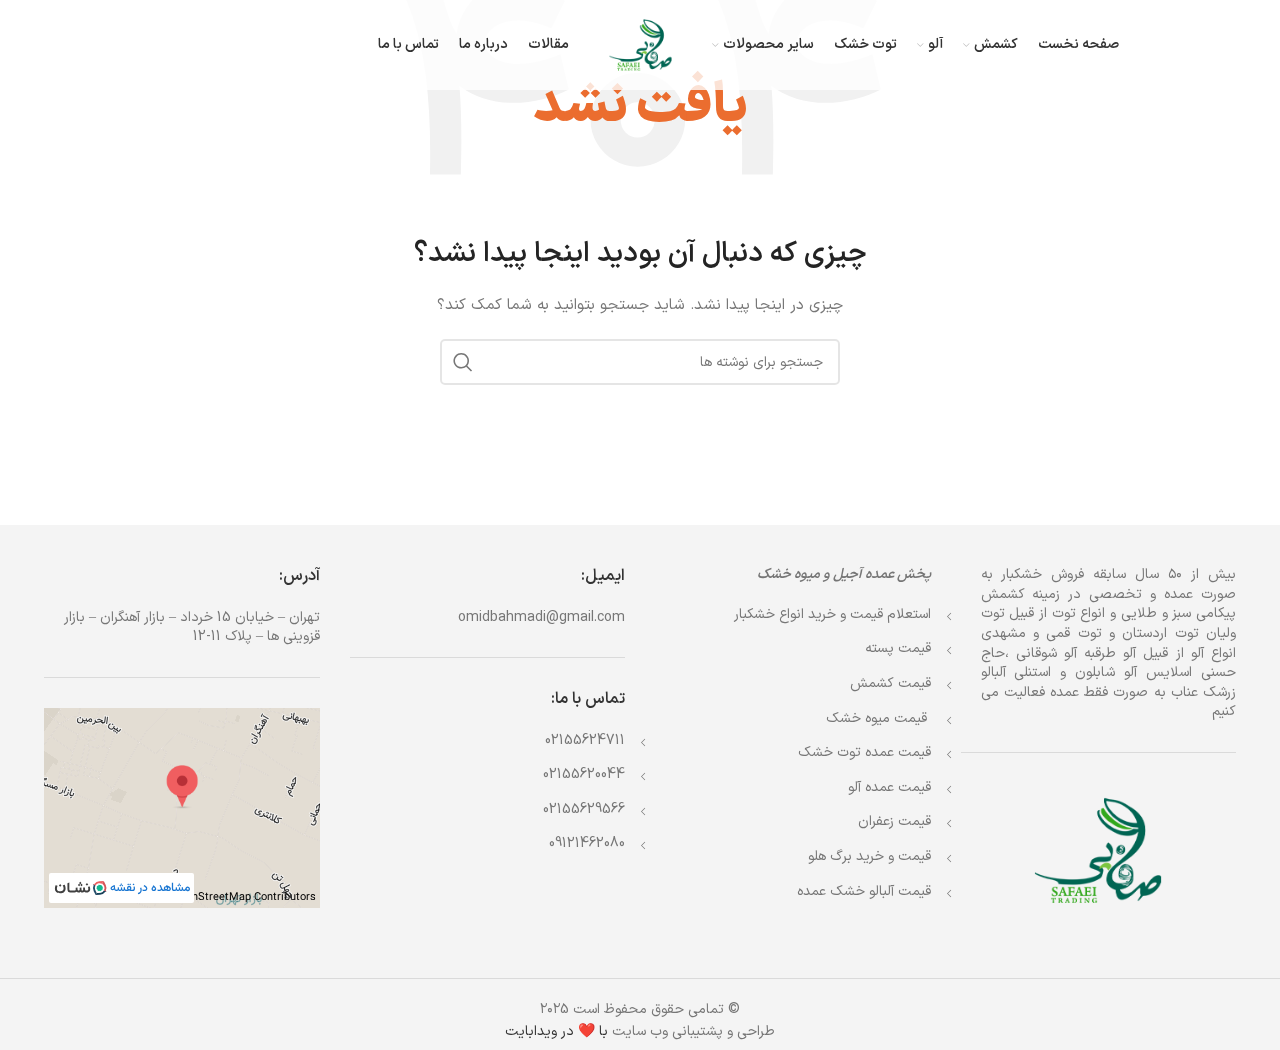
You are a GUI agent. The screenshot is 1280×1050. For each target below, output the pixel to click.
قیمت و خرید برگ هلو (869, 856)
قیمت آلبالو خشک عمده (864, 891)
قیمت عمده (864, 752)
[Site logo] (640, 44)
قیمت (878, 718)
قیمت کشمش (890, 683)
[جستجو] (463, 362)
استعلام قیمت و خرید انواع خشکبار (832, 614)
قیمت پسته (898, 648)
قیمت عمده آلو (889, 787)
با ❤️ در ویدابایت (556, 1031)
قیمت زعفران (894, 821)
